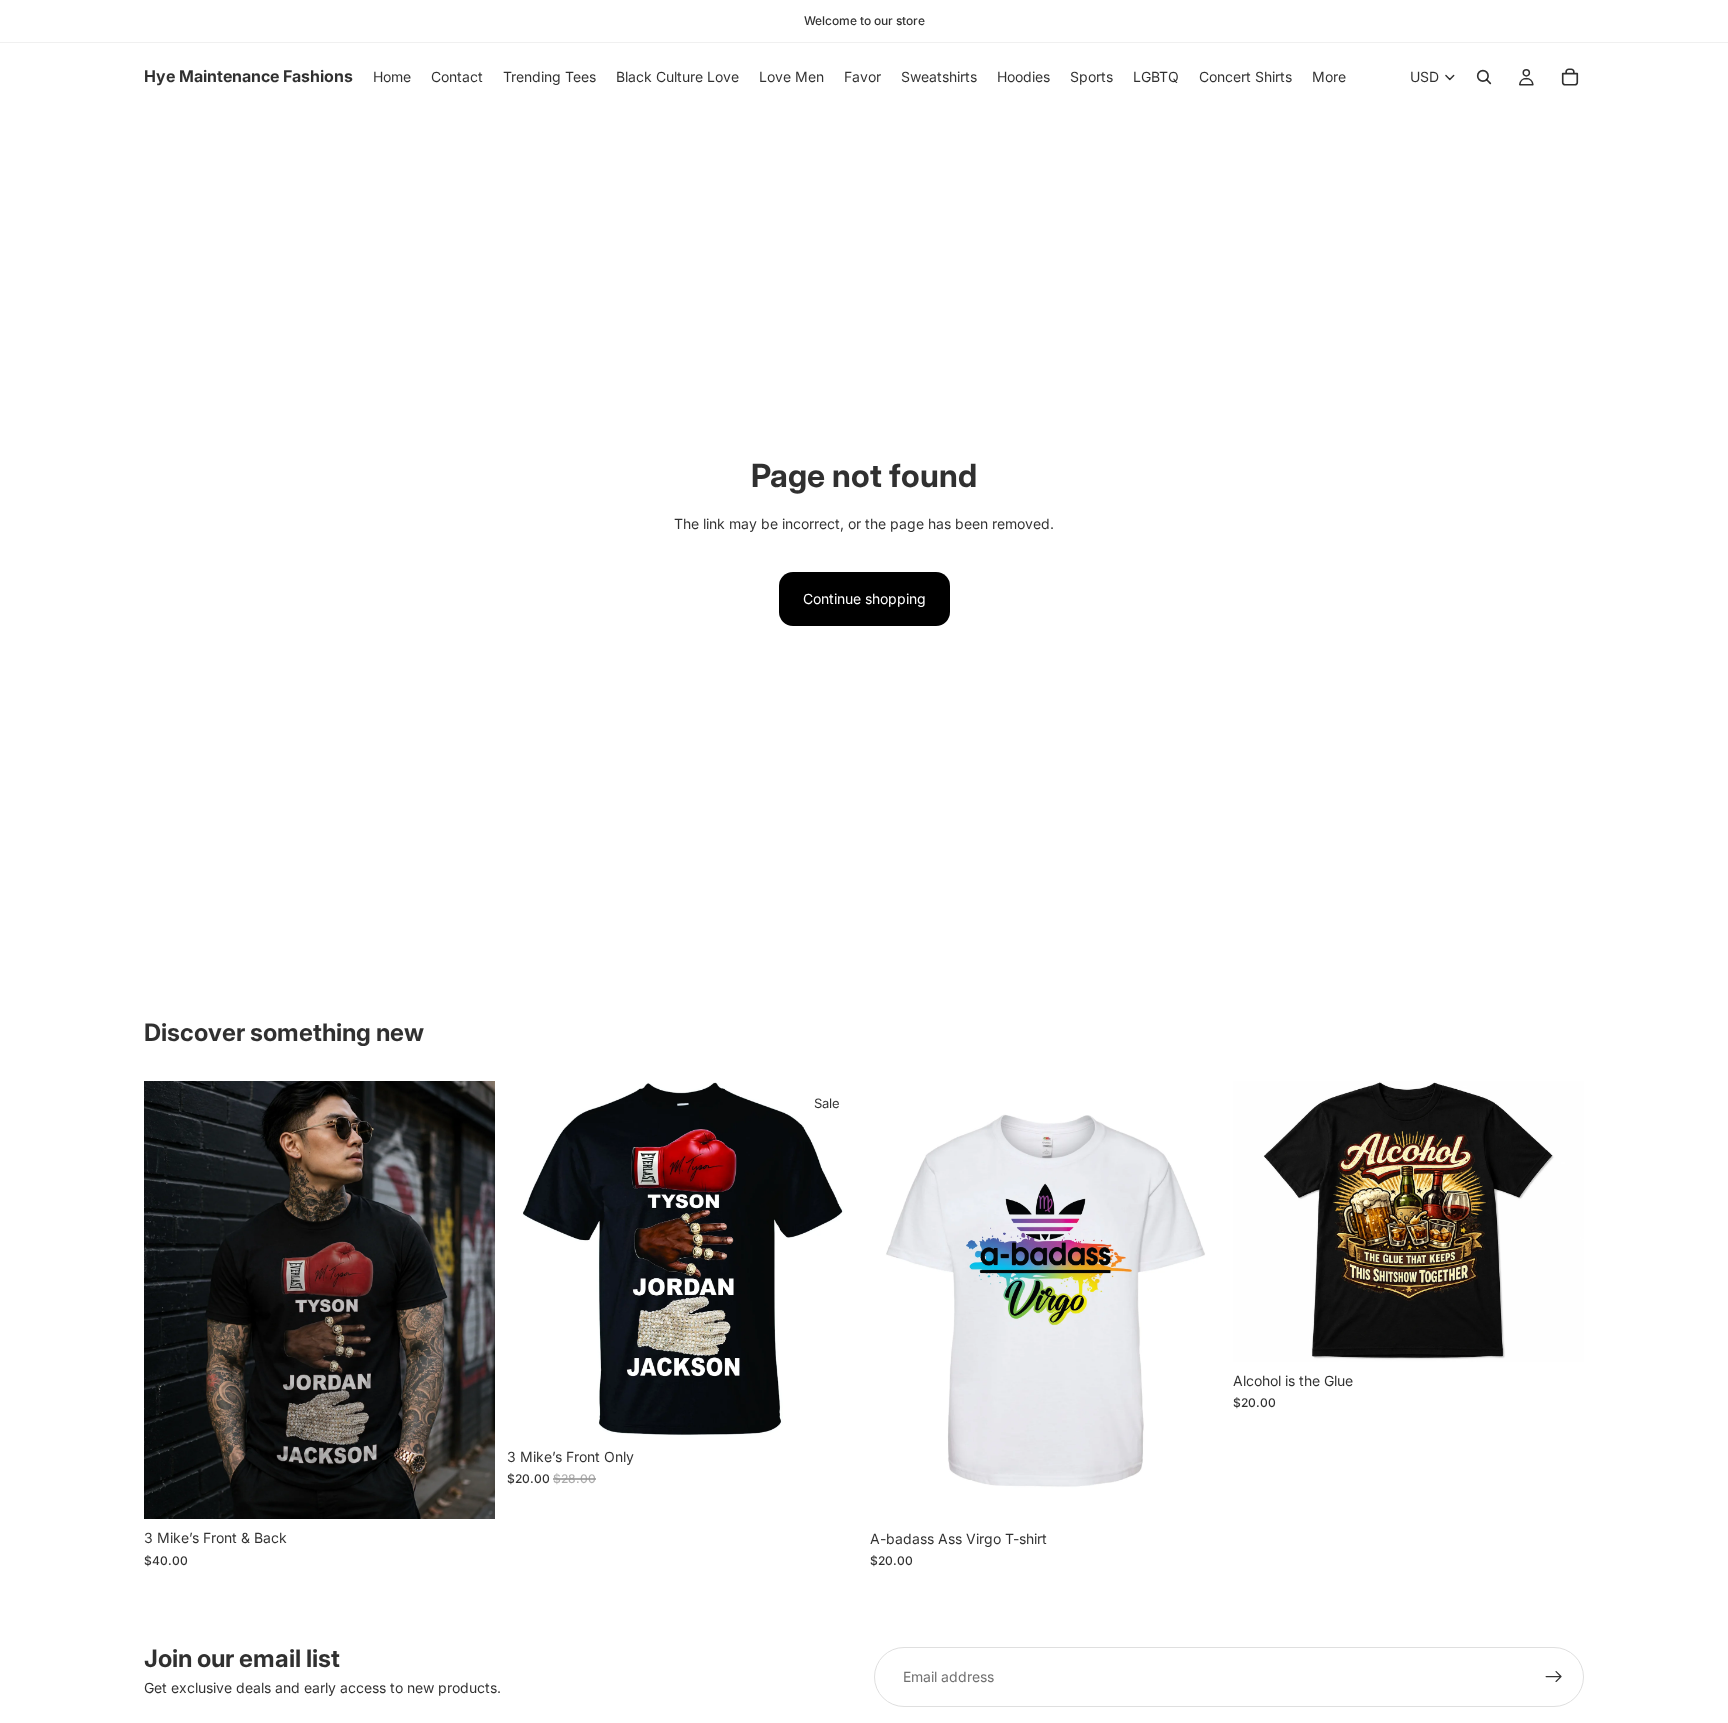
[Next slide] (465, 1300)
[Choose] (464, 1489)
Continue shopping (864, 598)
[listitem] (1329, 77)
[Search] (1484, 77)
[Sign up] (1554, 1677)
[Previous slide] (174, 1300)
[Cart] (1570, 77)
